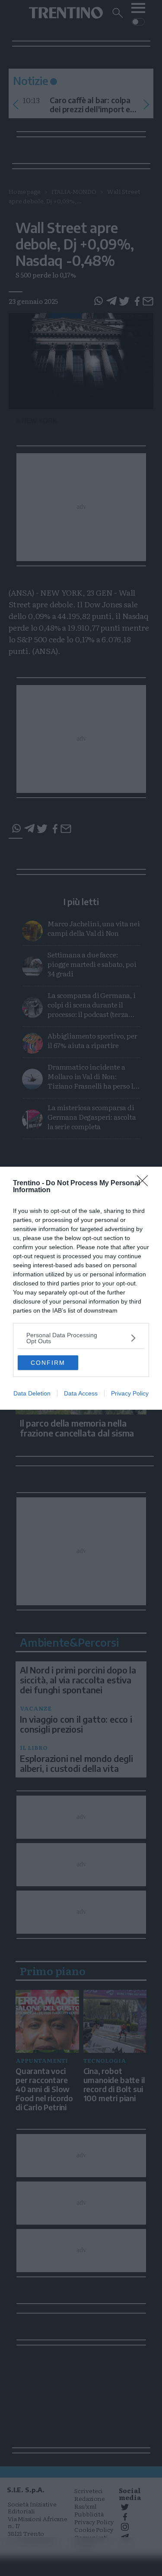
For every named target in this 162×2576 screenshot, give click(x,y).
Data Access (81, 1393)
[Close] (145, 1184)
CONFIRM (48, 1363)
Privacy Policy (130, 1393)
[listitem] (81, 1338)
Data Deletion (32, 1393)
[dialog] (81, 1288)
